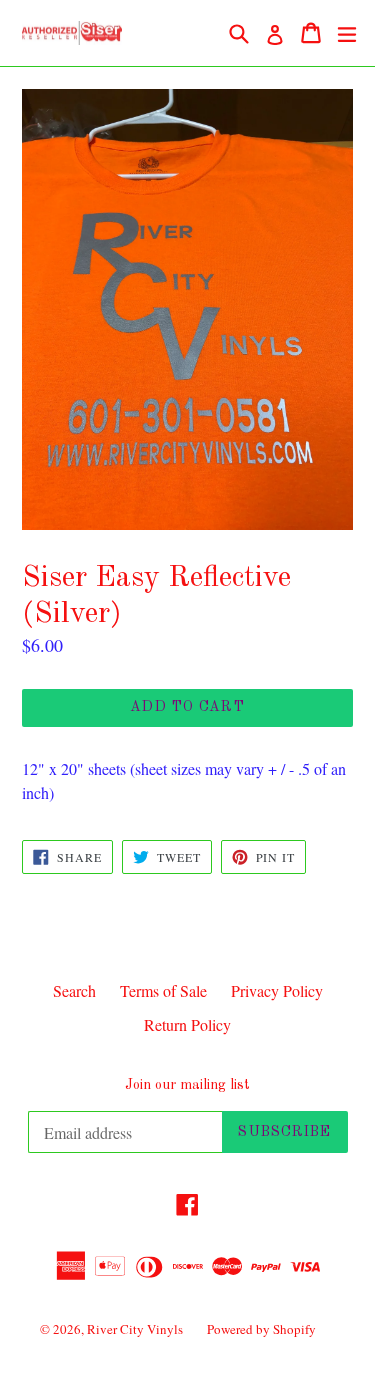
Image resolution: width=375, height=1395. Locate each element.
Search (74, 990)
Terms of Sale (163, 990)
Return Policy (187, 1024)
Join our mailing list (187, 1085)
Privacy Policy (277, 990)
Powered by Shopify (261, 1329)
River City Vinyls (135, 1329)
